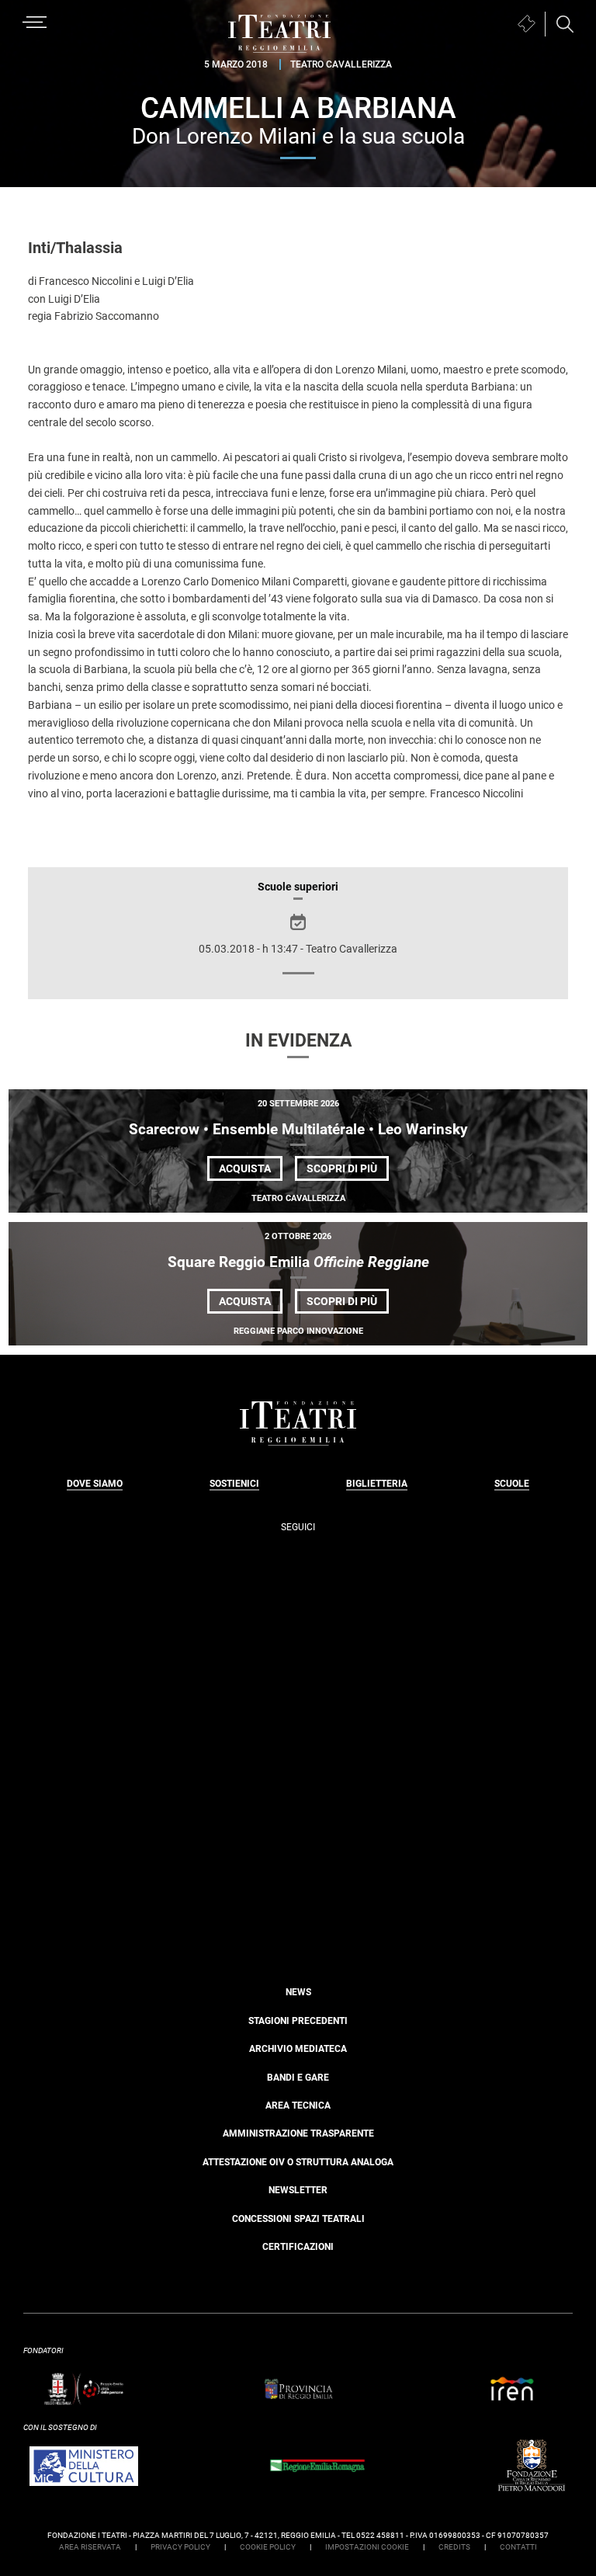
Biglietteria (377, 1484)
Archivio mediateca (298, 2049)
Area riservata (90, 2547)
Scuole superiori (298, 887)
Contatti (518, 2547)
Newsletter (298, 2190)
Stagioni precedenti (298, 2021)
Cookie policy (268, 2547)
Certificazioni (298, 2247)
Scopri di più (348, 1171)
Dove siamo (95, 1484)
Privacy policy (180, 2547)
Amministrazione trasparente (298, 2133)
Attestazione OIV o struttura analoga (298, 2162)
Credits (454, 2547)
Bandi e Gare (298, 2078)
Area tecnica (298, 2106)
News (298, 1992)
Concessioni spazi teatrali (298, 2219)
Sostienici (234, 1484)
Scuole (512, 1484)
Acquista (245, 1168)
